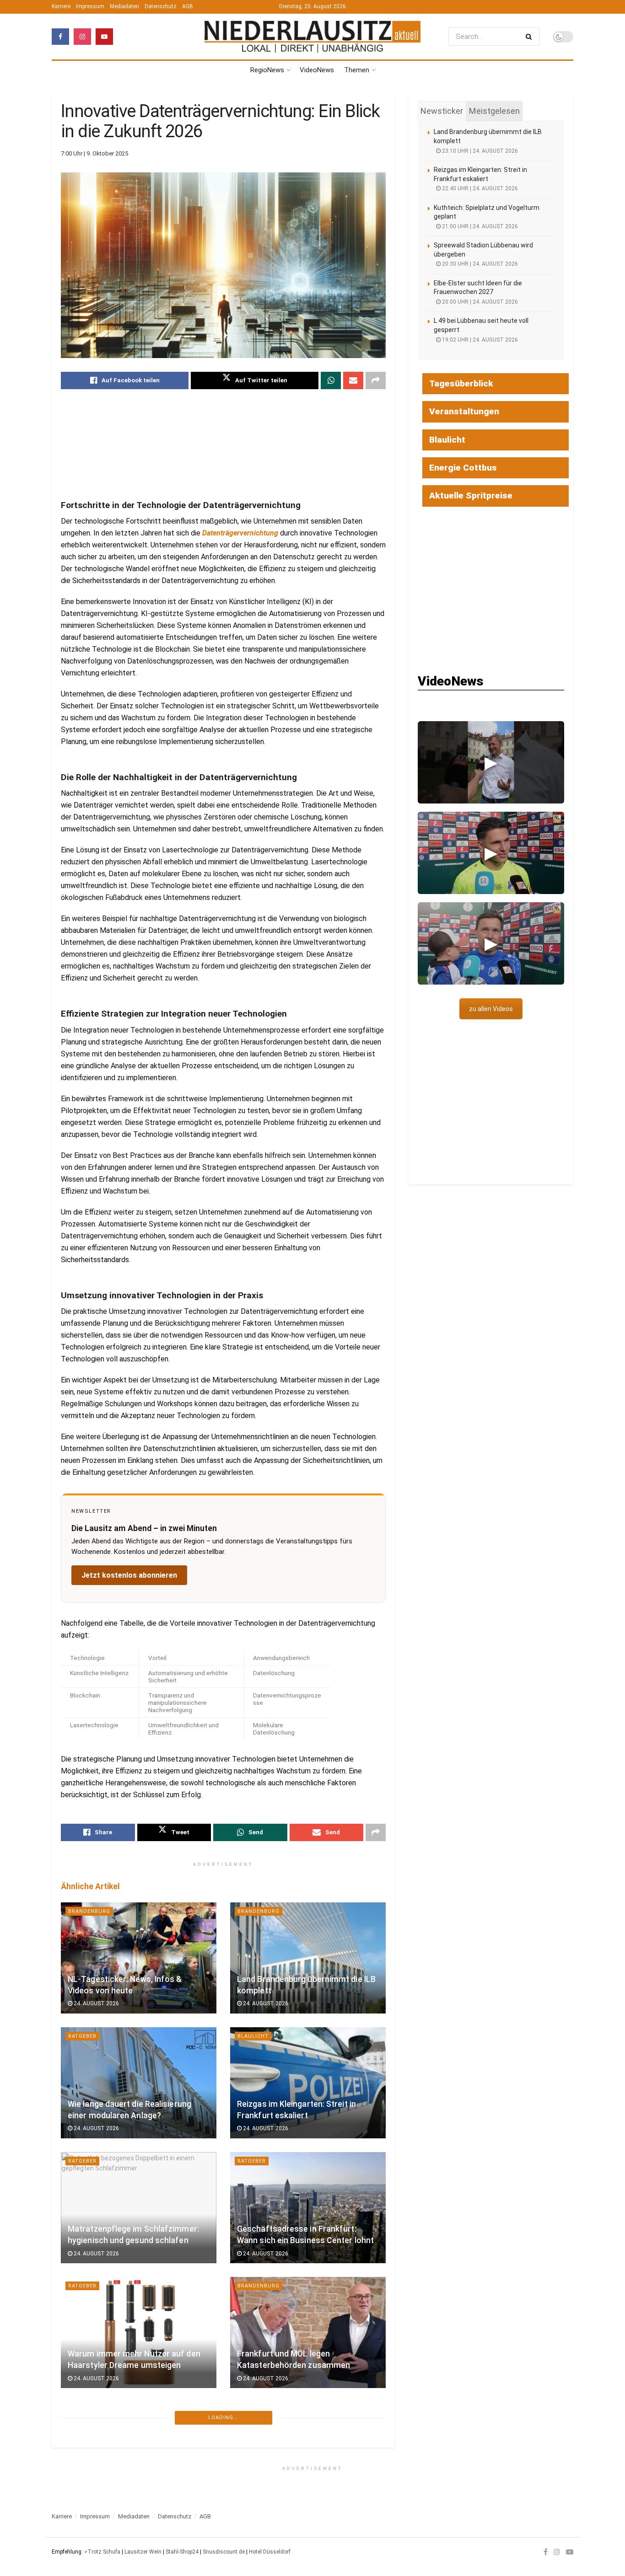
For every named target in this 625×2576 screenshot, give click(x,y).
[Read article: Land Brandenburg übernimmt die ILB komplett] (308, 1958)
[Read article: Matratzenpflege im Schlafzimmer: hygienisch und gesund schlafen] (139, 2208)
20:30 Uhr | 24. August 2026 (479, 264)
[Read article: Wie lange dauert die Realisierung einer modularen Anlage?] (139, 2083)
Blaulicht (253, 2036)
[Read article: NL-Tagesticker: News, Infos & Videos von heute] (139, 1958)
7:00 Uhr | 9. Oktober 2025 (94, 153)
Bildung (250, 2536)
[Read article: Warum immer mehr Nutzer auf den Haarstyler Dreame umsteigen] (139, 2332)
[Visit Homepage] (312, 37)
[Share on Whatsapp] (331, 380)
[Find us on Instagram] (82, 37)
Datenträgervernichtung (240, 533)
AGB (188, 6)
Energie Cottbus (463, 468)
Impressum (90, 6)
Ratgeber (82, 2036)
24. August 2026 (96, 2003)
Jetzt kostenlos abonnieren (129, 1575)
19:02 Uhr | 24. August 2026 (479, 340)
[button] (491, 762)
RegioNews (267, 70)
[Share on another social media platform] (376, 380)
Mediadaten (124, 6)
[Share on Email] (353, 380)
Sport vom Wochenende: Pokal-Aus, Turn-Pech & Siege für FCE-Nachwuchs (135, 2479)
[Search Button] (531, 37)
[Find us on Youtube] (104, 37)
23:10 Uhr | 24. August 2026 (479, 151)
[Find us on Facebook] (60, 37)
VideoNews (317, 70)
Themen (357, 70)
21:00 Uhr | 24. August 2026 (479, 226)
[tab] (442, 111)
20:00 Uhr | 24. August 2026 (479, 302)
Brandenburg (89, 1911)
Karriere (61, 6)
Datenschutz (161, 6)
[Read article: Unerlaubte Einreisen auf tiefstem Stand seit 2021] (308, 2457)
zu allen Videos (491, 1009)
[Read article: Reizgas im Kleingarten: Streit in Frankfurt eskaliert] (308, 2083)
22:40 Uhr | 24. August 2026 (479, 188)
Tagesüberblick (461, 383)
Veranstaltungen (464, 411)
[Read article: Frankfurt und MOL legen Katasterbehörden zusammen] (308, 2332)
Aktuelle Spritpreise (471, 495)
